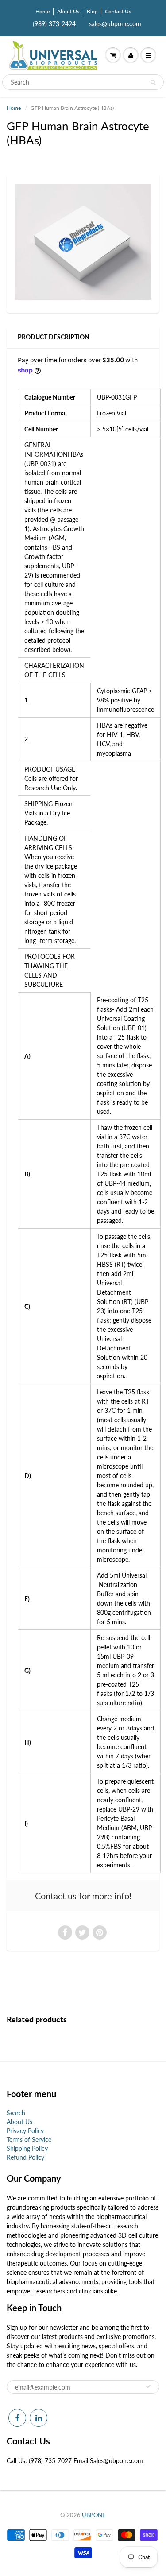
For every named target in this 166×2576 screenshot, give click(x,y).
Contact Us (118, 11)
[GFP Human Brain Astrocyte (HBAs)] (83, 242)
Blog (92, 11)
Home (42, 11)
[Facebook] (17, 2418)
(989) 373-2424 (54, 24)
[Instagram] (39, 2418)
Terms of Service (29, 2140)
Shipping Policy (27, 2148)
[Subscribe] (148, 2386)
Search (16, 2113)
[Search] (153, 82)
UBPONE (94, 2515)
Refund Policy (25, 2157)
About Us (68, 11)
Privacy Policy (25, 2131)
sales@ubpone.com (115, 24)
